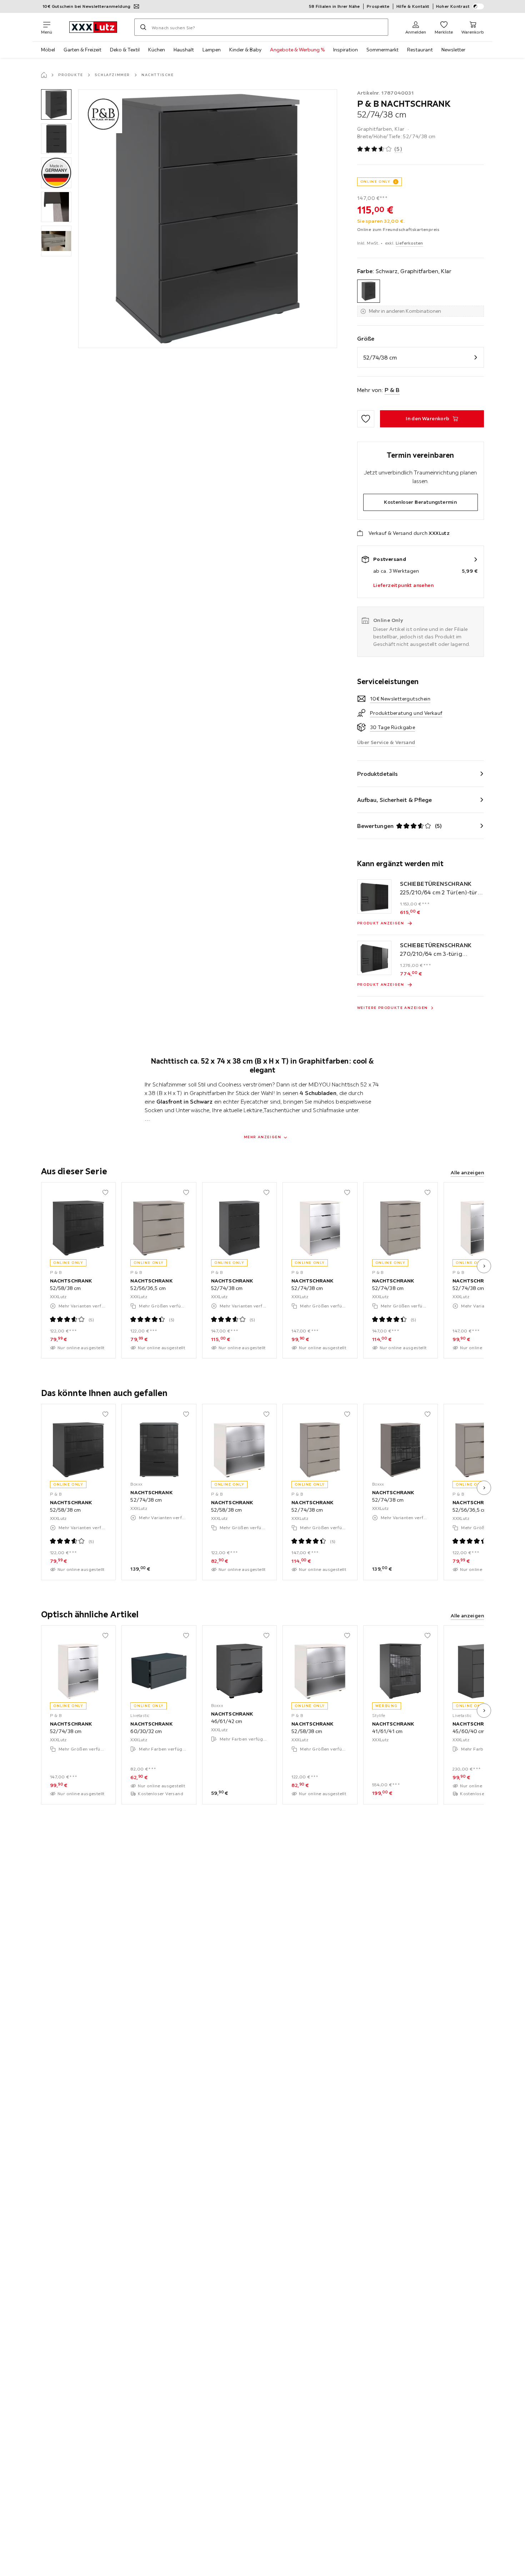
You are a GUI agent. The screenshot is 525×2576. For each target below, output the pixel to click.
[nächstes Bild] (484, 1266)
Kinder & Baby (245, 50)
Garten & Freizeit (82, 50)
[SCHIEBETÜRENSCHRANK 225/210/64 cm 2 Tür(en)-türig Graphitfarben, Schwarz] (374, 897)
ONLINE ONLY (375, 182)
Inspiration (346, 50)
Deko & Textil (125, 50)
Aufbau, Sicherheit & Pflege (395, 800)
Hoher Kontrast (453, 6)
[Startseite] (44, 75)
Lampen (212, 50)
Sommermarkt (382, 50)
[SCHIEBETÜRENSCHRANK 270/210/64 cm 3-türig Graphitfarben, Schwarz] (374, 958)
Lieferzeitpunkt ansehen (403, 585)
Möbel (48, 50)
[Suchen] (143, 27)
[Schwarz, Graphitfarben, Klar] (369, 291)
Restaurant (420, 50)
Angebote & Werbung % (297, 50)
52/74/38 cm (380, 357)
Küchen (157, 50)
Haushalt (184, 50)
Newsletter (453, 50)
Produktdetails (377, 774)
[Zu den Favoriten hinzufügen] (366, 419)
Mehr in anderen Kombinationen (405, 311)
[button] (56, 104)
